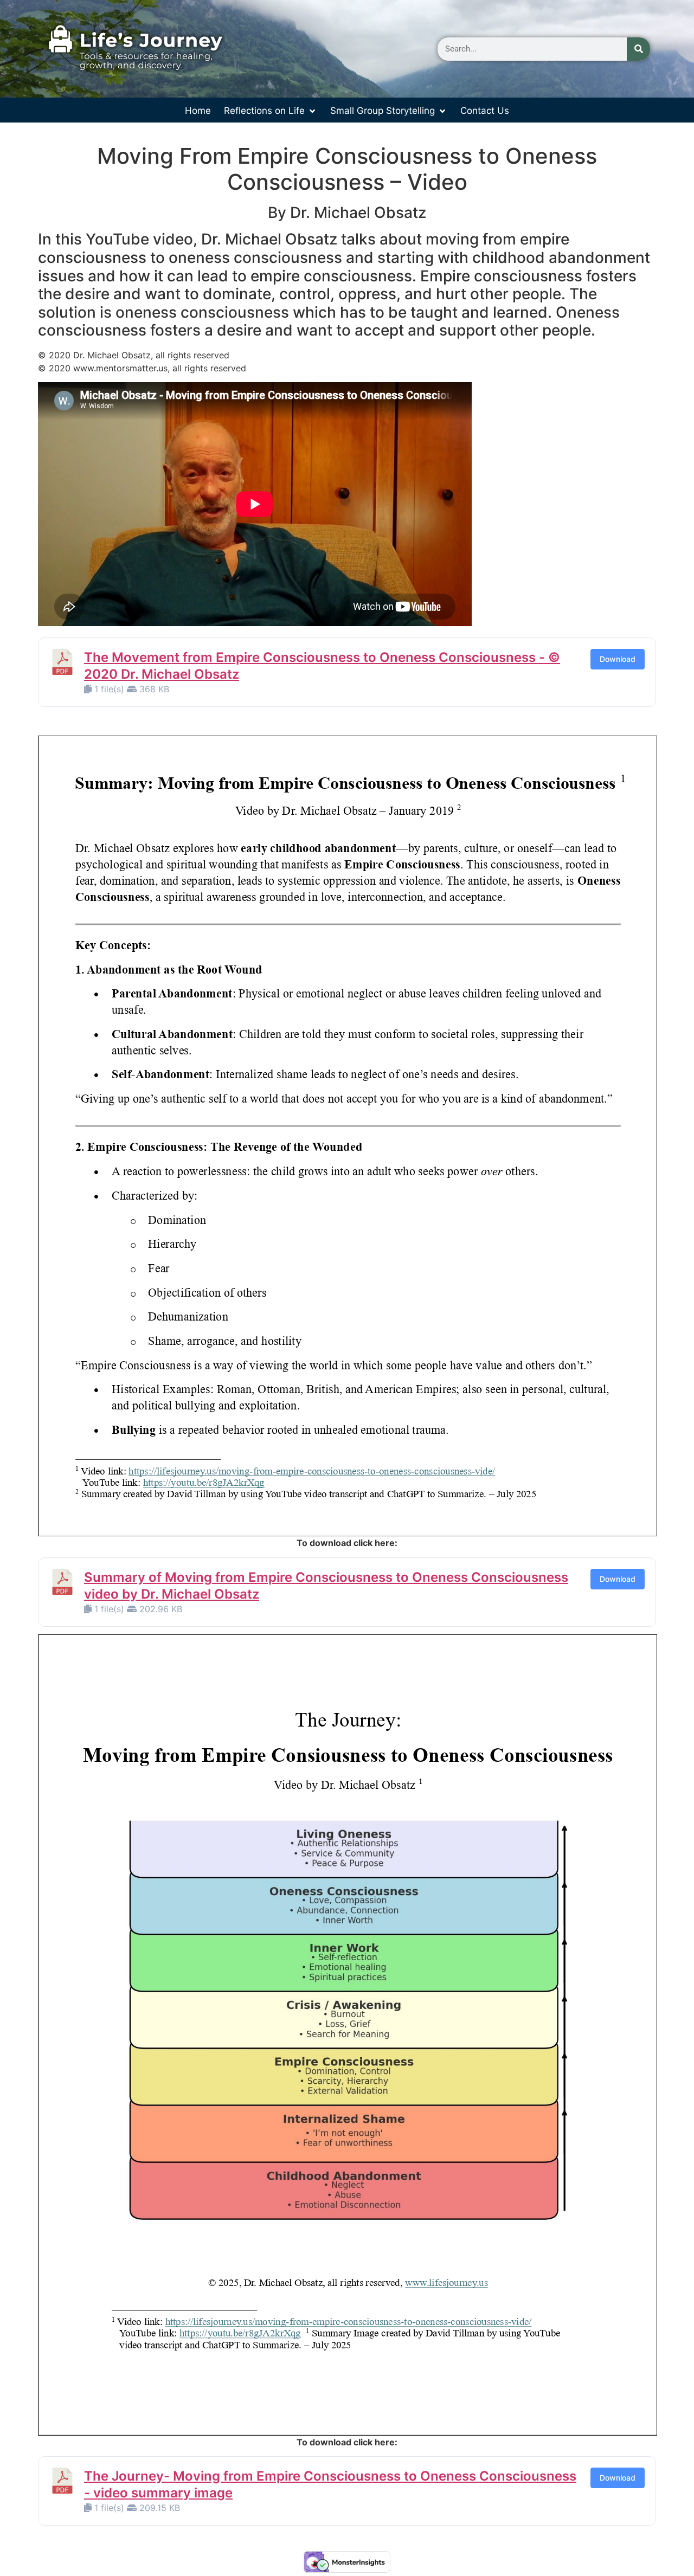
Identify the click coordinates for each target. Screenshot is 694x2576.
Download (618, 659)
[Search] (638, 49)
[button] (271, 111)
